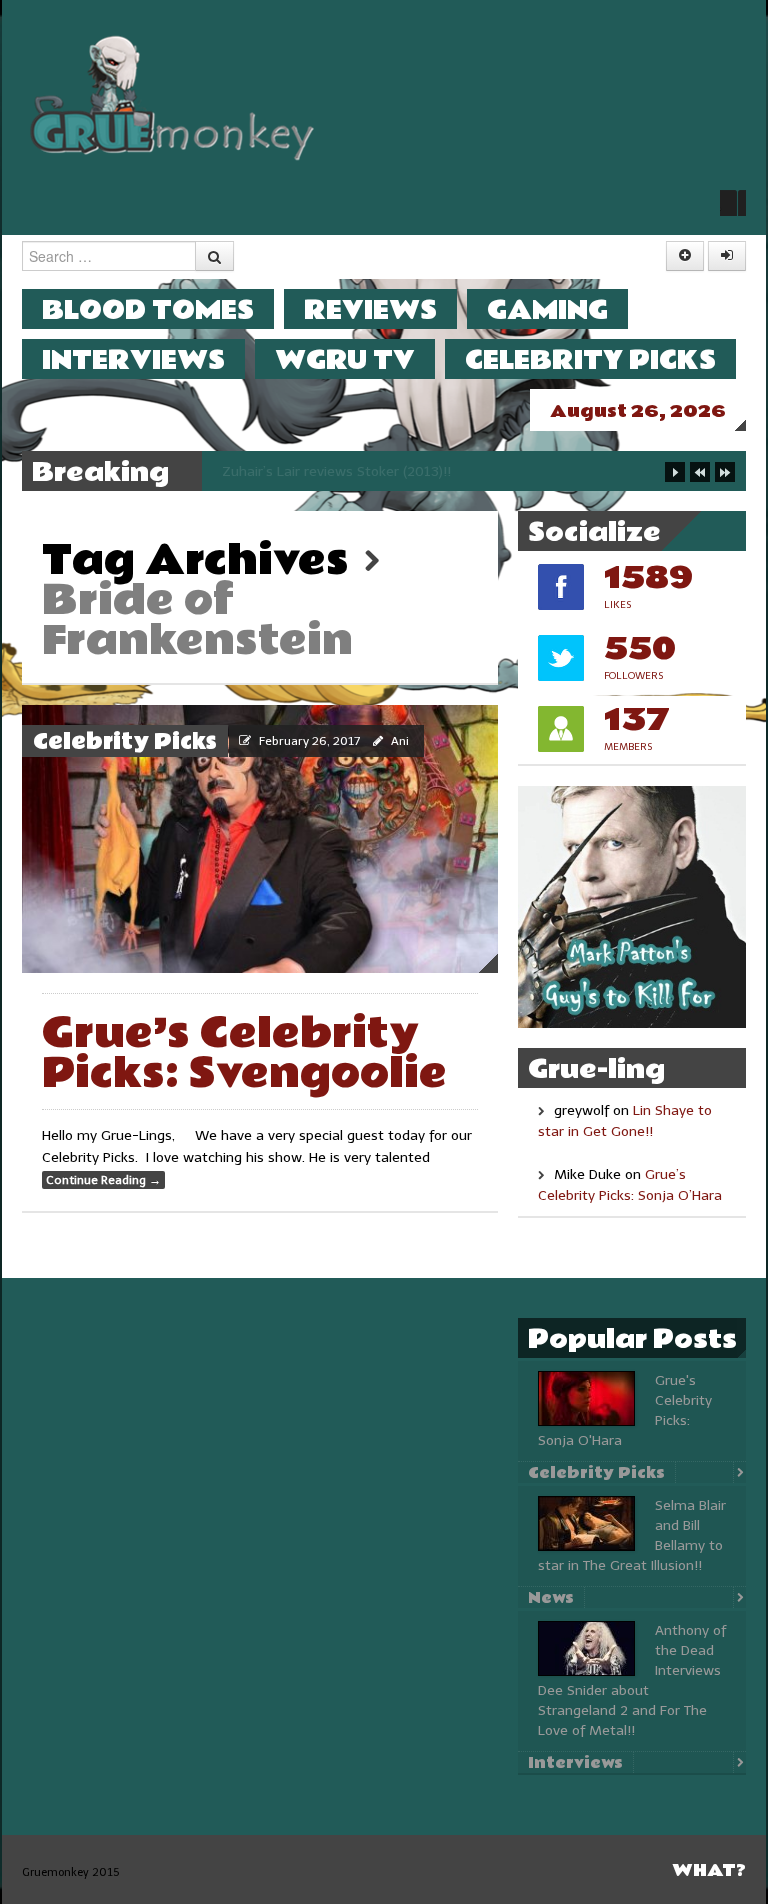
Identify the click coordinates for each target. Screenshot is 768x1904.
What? (709, 1870)
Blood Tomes (148, 309)
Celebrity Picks (590, 359)
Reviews (370, 309)
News (551, 1598)
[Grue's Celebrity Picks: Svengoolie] (260, 839)
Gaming (547, 309)
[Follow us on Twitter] (733, 203)
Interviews (133, 359)
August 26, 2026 (638, 411)
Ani (400, 741)
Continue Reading (103, 1180)
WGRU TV (345, 359)
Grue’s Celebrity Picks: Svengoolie (244, 1053)
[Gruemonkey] (173, 96)
